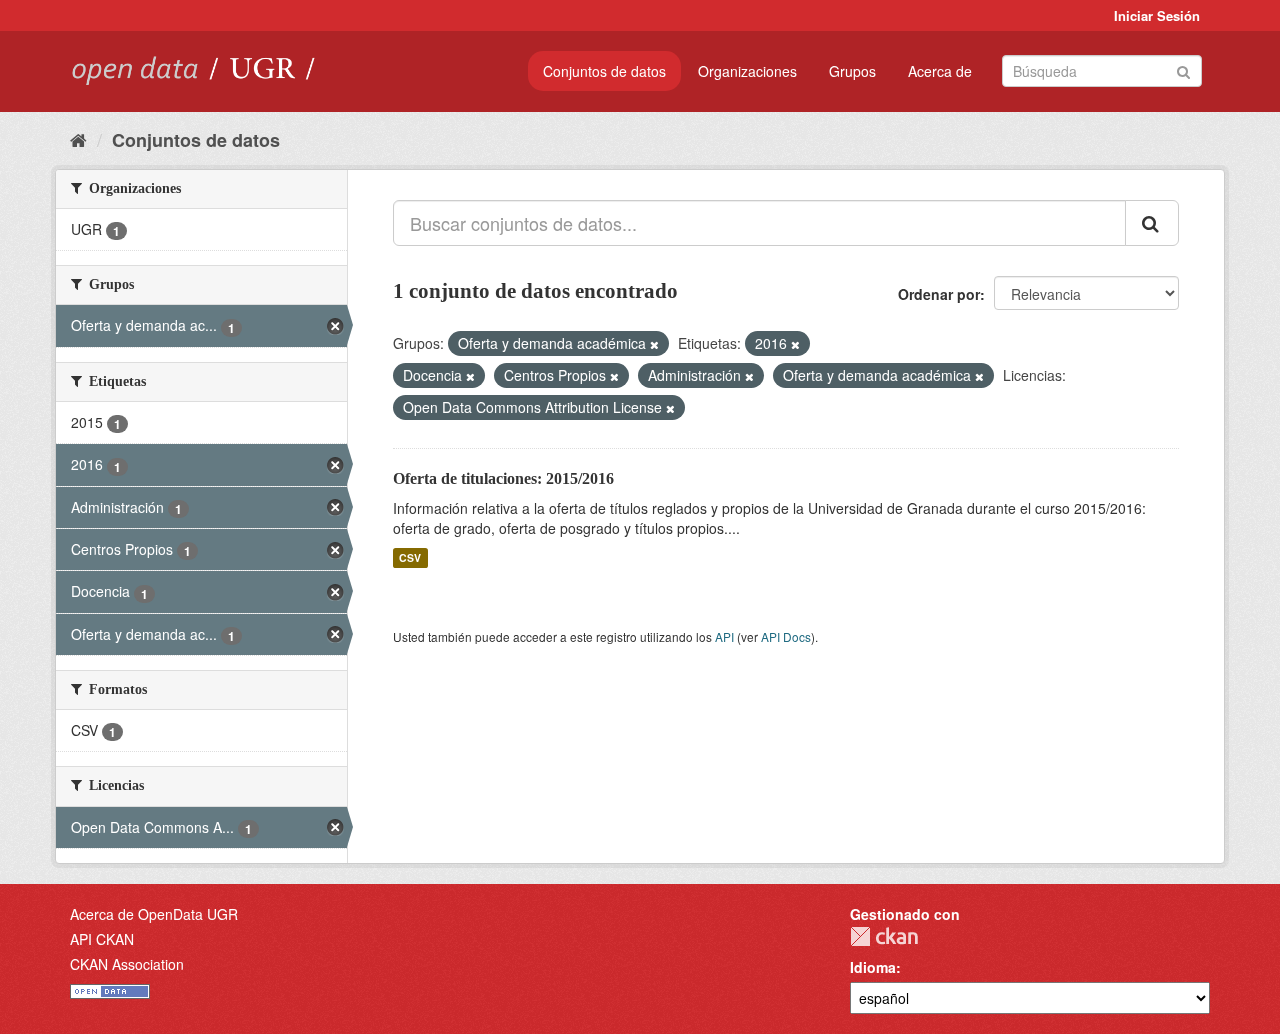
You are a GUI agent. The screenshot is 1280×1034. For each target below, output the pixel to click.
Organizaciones (747, 71)
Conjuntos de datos (604, 71)
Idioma (873, 967)
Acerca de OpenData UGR (154, 914)
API (724, 636)
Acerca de (940, 71)
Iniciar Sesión (1157, 15)
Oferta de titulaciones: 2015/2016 (503, 478)
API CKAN (102, 939)
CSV (410, 557)
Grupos (852, 71)
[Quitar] (654, 344)
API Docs (786, 636)
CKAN (884, 936)
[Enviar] (1183, 69)
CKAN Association (127, 964)
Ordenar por (939, 294)
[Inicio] (78, 139)
